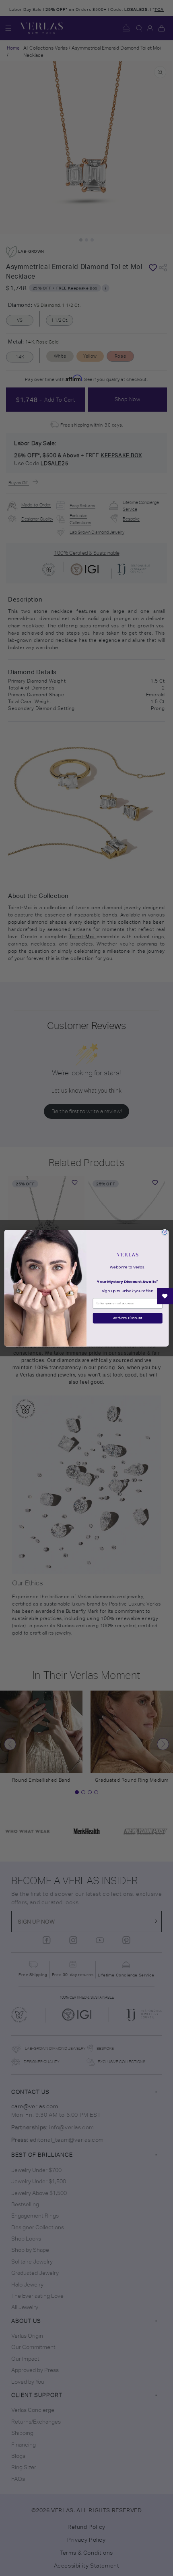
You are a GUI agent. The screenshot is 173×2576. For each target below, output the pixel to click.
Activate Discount (128, 1318)
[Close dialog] (165, 1232)
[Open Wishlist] (165, 1296)
